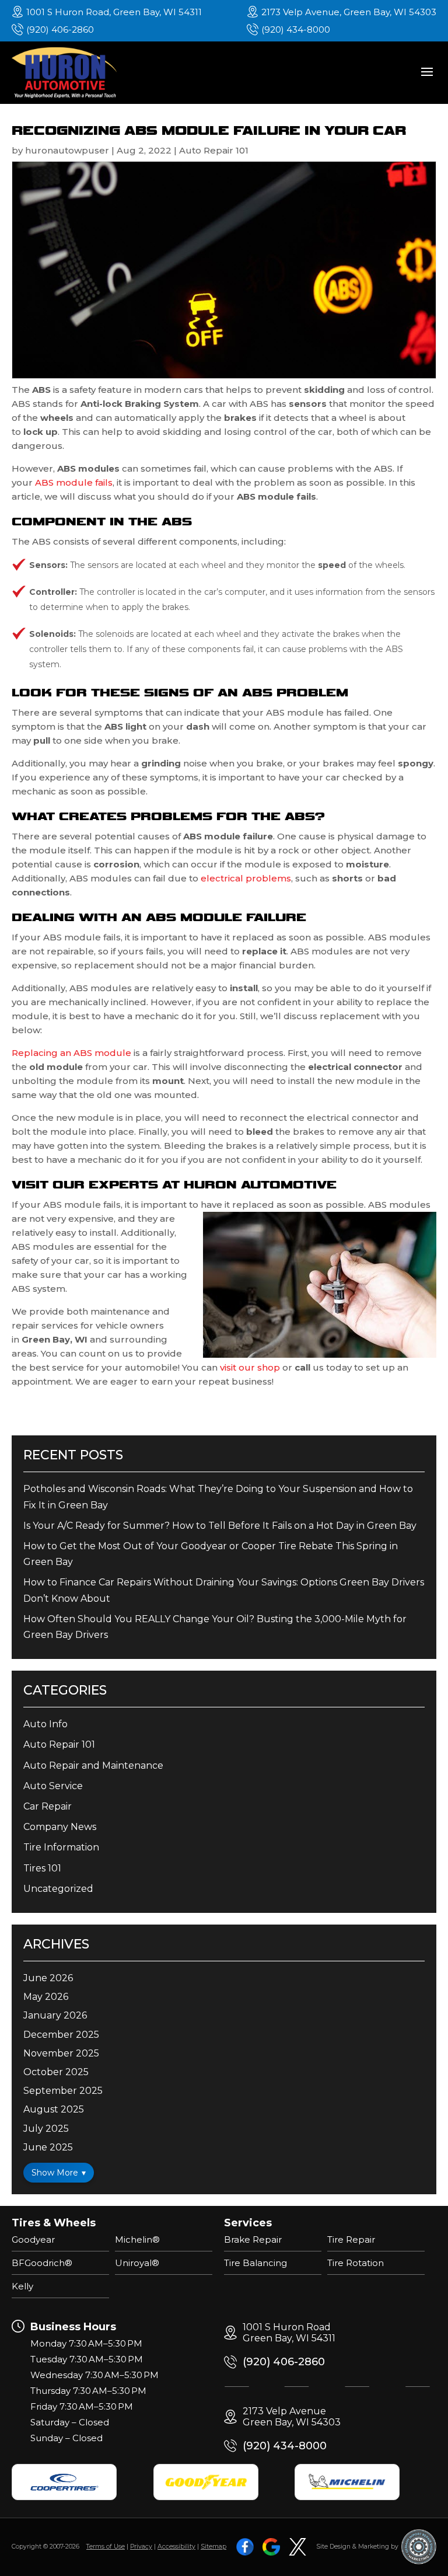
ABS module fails (74, 482)
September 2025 (63, 2091)
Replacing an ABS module (71, 1053)
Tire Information (61, 1847)
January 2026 (55, 2015)
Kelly (22, 2286)
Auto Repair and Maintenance (93, 1765)
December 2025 (61, 2035)
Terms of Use (106, 2547)
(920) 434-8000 (296, 29)
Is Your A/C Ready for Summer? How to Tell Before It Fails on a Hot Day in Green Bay (220, 1526)
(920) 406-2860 (60, 29)
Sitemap (213, 2547)
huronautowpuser (67, 150)
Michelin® (137, 2239)
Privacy (141, 2547)
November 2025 (61, 2053)
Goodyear (33, 2239)
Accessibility (176, 2547)
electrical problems (246, 878)
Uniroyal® (137, 2263)
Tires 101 (42, 1868)
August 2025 (54, 2109)
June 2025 (48, 2147)
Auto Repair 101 (214, 150)
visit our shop (250, 1367)
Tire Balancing (256, 2263)
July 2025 (46, 2129)
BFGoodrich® (42, 2263)
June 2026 (48, 1978)
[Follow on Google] (271, 2547)
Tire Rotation (356, 2263)
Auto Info (45, 1724)
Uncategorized (58, 1889)
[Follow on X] (297, 2547)
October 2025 (56, 2072)
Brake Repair (253, 2239)
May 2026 (46, 1997)
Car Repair (48, 1806)
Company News (60, 1827)
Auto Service (53, 1786)
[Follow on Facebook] (245, 2547)
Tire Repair (351, 2239)
